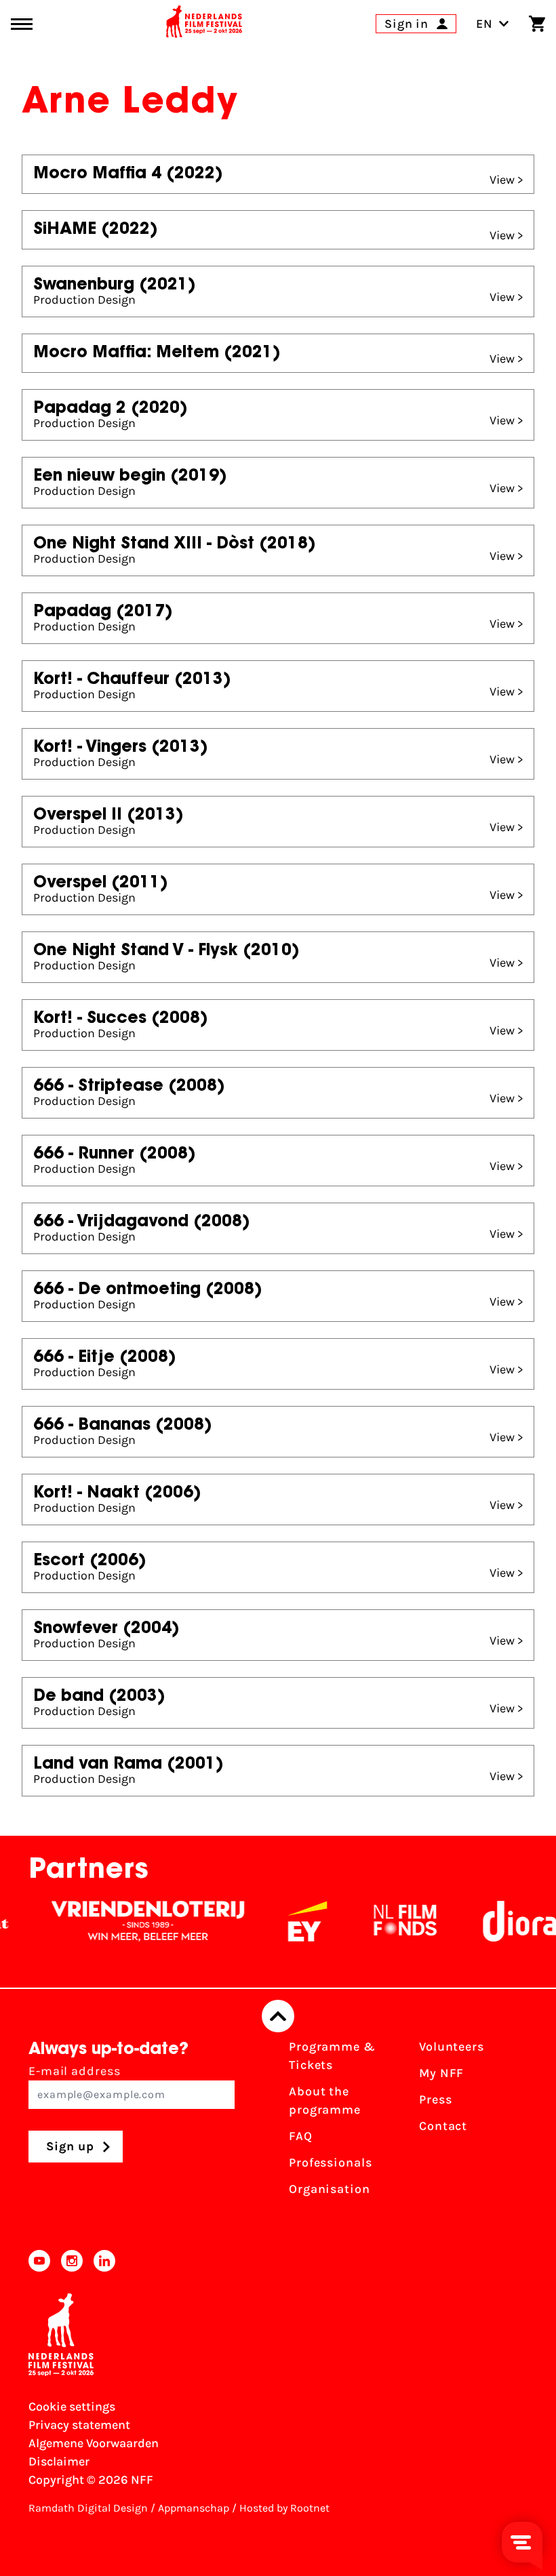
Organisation (330, 2189)
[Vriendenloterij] (125, 1921)
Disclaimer (59, 2461)
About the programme (325, 2100)
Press (436, 2099)
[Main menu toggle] (22, 24)
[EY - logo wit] (284, 1921)
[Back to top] (278, 2016)
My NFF (441, 2073)
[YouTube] (39, 2261)
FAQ (301, 2136)
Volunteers (452, 2047)
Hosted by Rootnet (284, 2508)
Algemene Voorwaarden (94, 2443)
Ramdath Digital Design (88, 2508)
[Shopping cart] (537, 24)
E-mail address (75, 2071)
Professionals (331, 2162)
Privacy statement (79, 2425)
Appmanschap (194, 2508)
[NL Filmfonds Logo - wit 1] (382, 1921)
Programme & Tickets (332, 2056)
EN (484, 24)
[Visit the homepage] (204, 24)
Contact (443, 2126)
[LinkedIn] (104, 2261)
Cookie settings (72, 2407)
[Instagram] (72, 2261)
